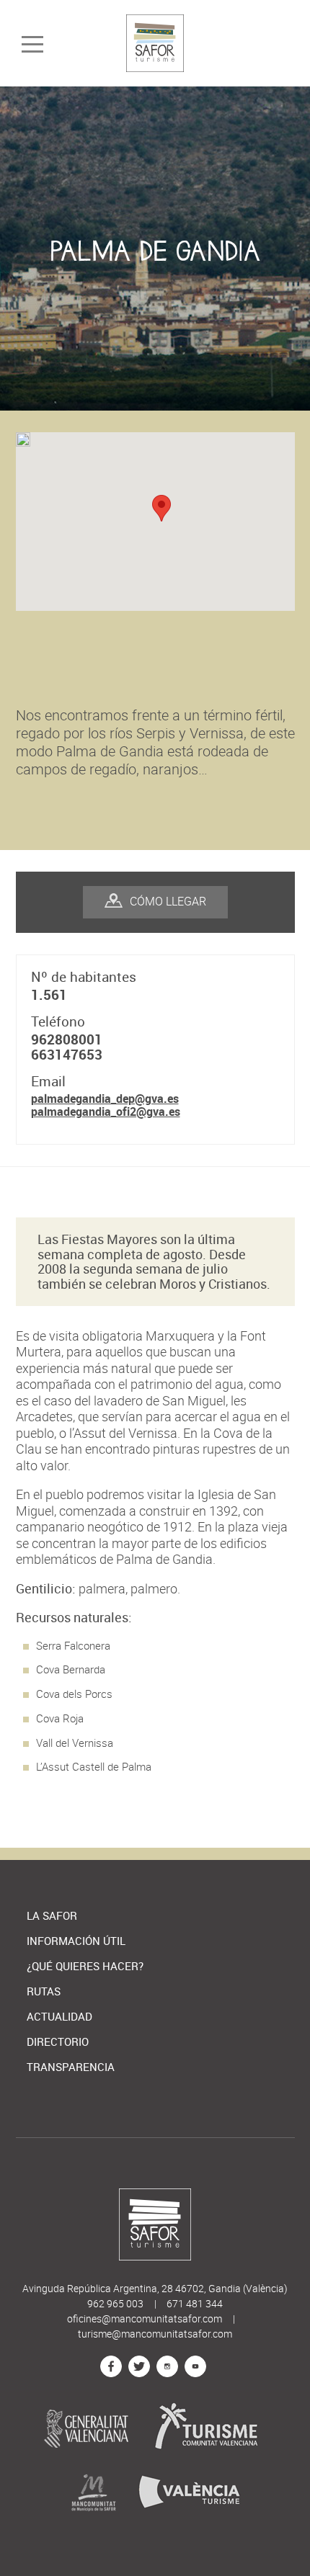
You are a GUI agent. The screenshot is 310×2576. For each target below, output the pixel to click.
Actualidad (59, 2017)
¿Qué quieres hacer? (85, 1966)
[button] (161, 508)
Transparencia (71, 2067)
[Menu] (32, 45)
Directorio (58, 2042)
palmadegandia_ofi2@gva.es (106, 1112)
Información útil (76, 1941)
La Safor (52, 1916)
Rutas (44, 1991)
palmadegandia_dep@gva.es (105, 1099)
